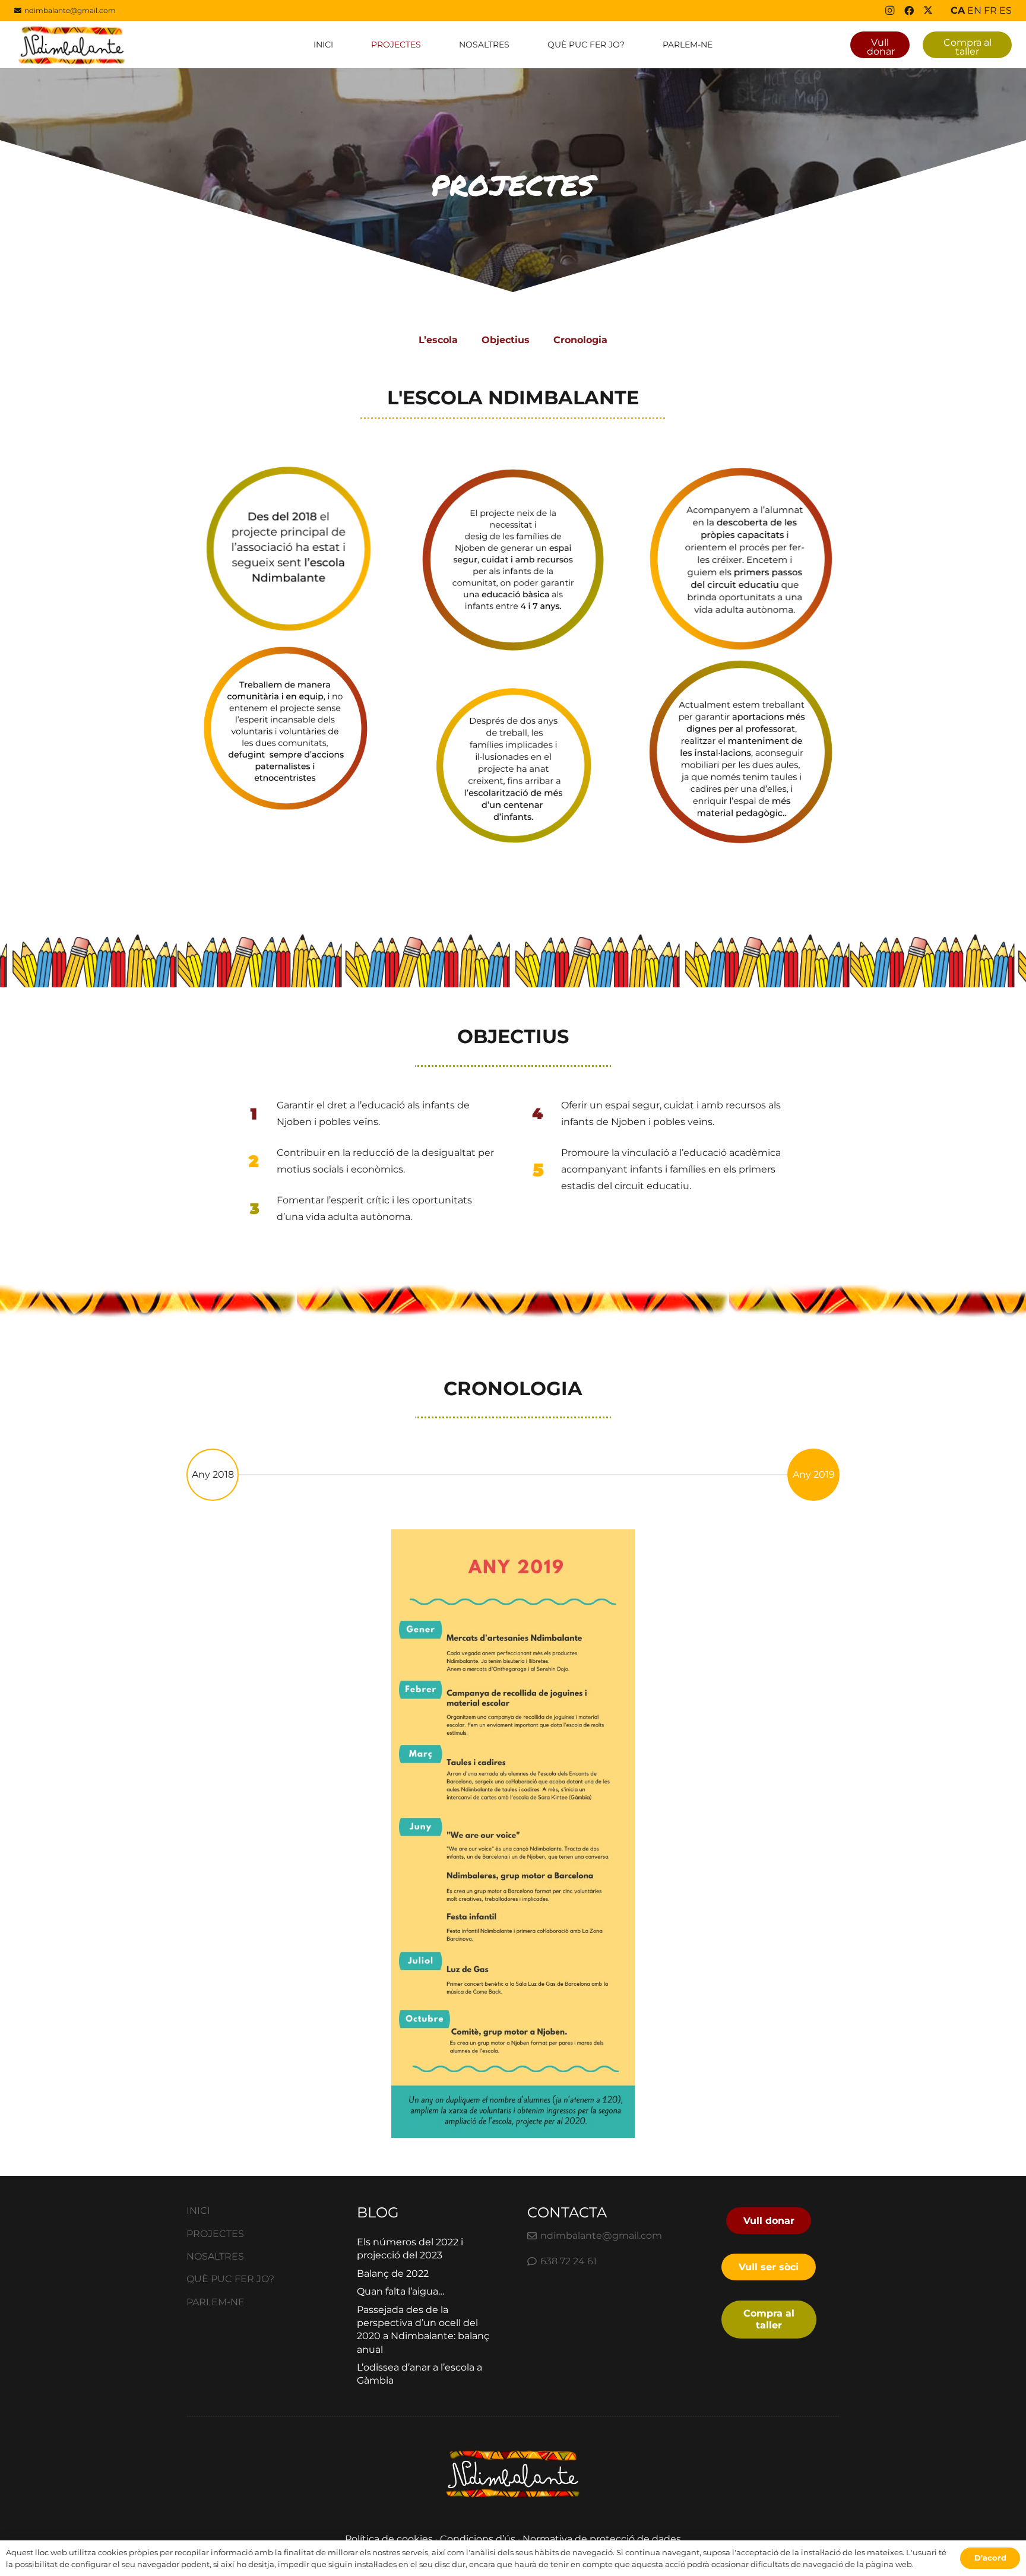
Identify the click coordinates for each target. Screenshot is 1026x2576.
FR (990, 10)
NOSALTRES (215, 2256)
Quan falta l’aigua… (400, 2291)
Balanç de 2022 (393, 2274)
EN (974, 10)
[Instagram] (890, 11)
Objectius (506, 340)
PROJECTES (215, 2234)
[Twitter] (928, 11)
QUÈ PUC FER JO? (230, 2279)
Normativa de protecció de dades (602, 2539)
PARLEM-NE (216, 2302)
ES (1006, 10)
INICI (198, 2211)
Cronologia (580, 340)
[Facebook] (909, 11)
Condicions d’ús (478, 2539)
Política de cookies (389, 2539)
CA (958, 10)
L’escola (438, 340)
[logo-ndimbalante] (72, 45)
